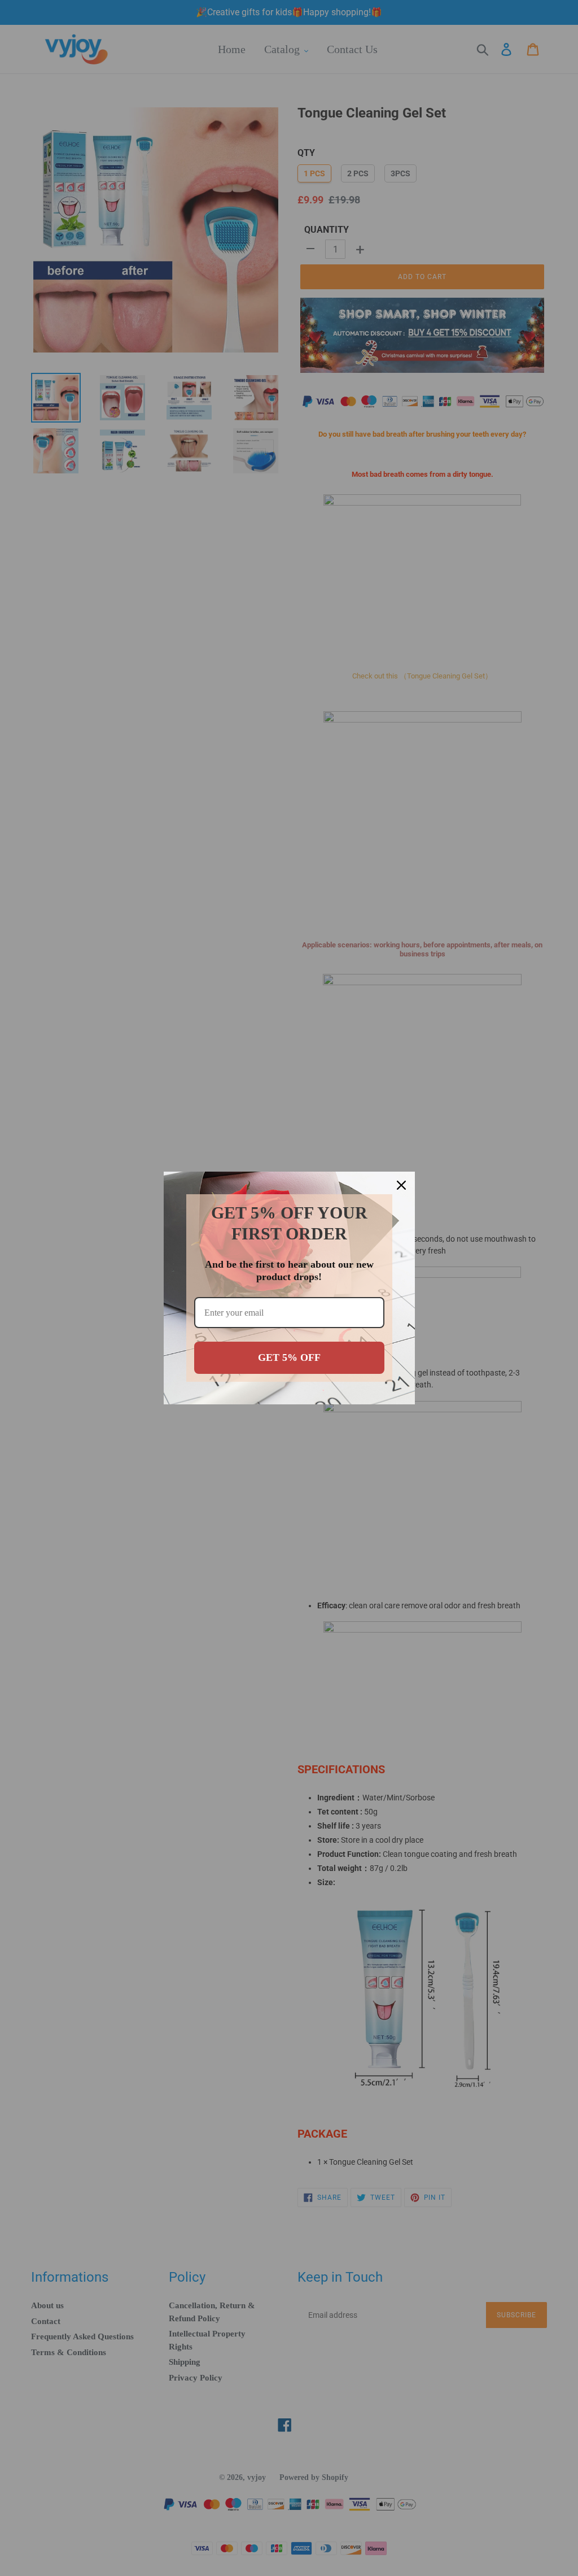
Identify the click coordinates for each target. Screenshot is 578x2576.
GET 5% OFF (289, 1357)
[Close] (401, 1185)
